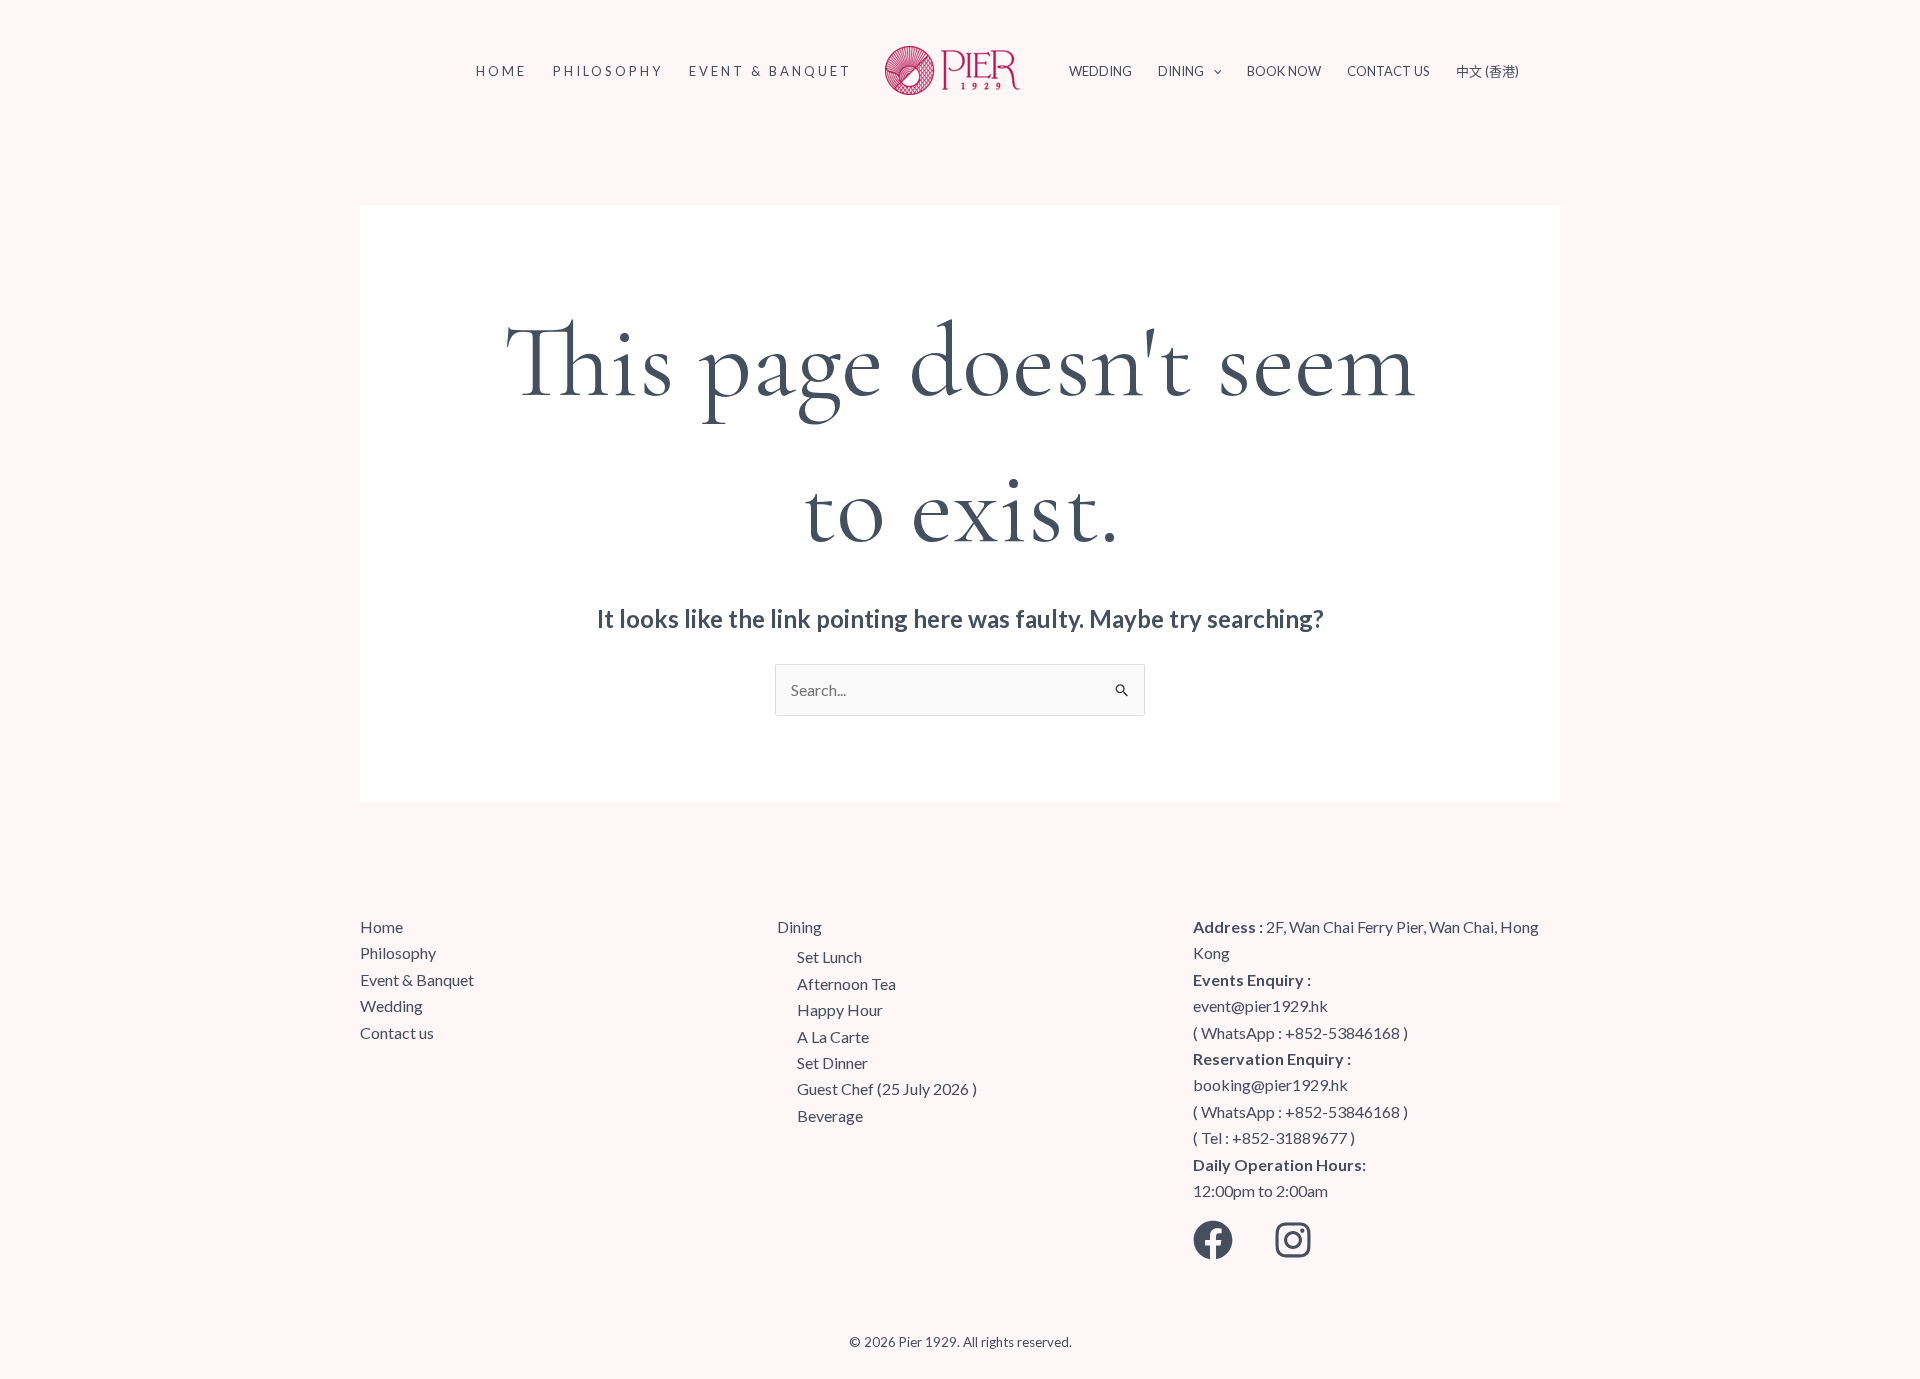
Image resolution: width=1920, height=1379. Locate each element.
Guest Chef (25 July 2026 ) (887, 1088)
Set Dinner (832, 1062)
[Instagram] (1293, 1240)
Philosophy (608, 71)
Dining (1181, 71)
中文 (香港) (1487, 71)
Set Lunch (829, 956)
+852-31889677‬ (1289, 1137)
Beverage (830, 1115)
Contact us (1388, 71)
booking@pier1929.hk (1270, 1084)
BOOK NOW (1284, 71)
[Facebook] (1213, 1240)
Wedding (1100, 71)
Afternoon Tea (846, 983)
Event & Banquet (770, 71)
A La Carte (833, 1036)
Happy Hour (840, 1009)
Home (501, 71)
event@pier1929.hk (1260, 1005)
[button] (1213, 71)
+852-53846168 (1342, 1032)
